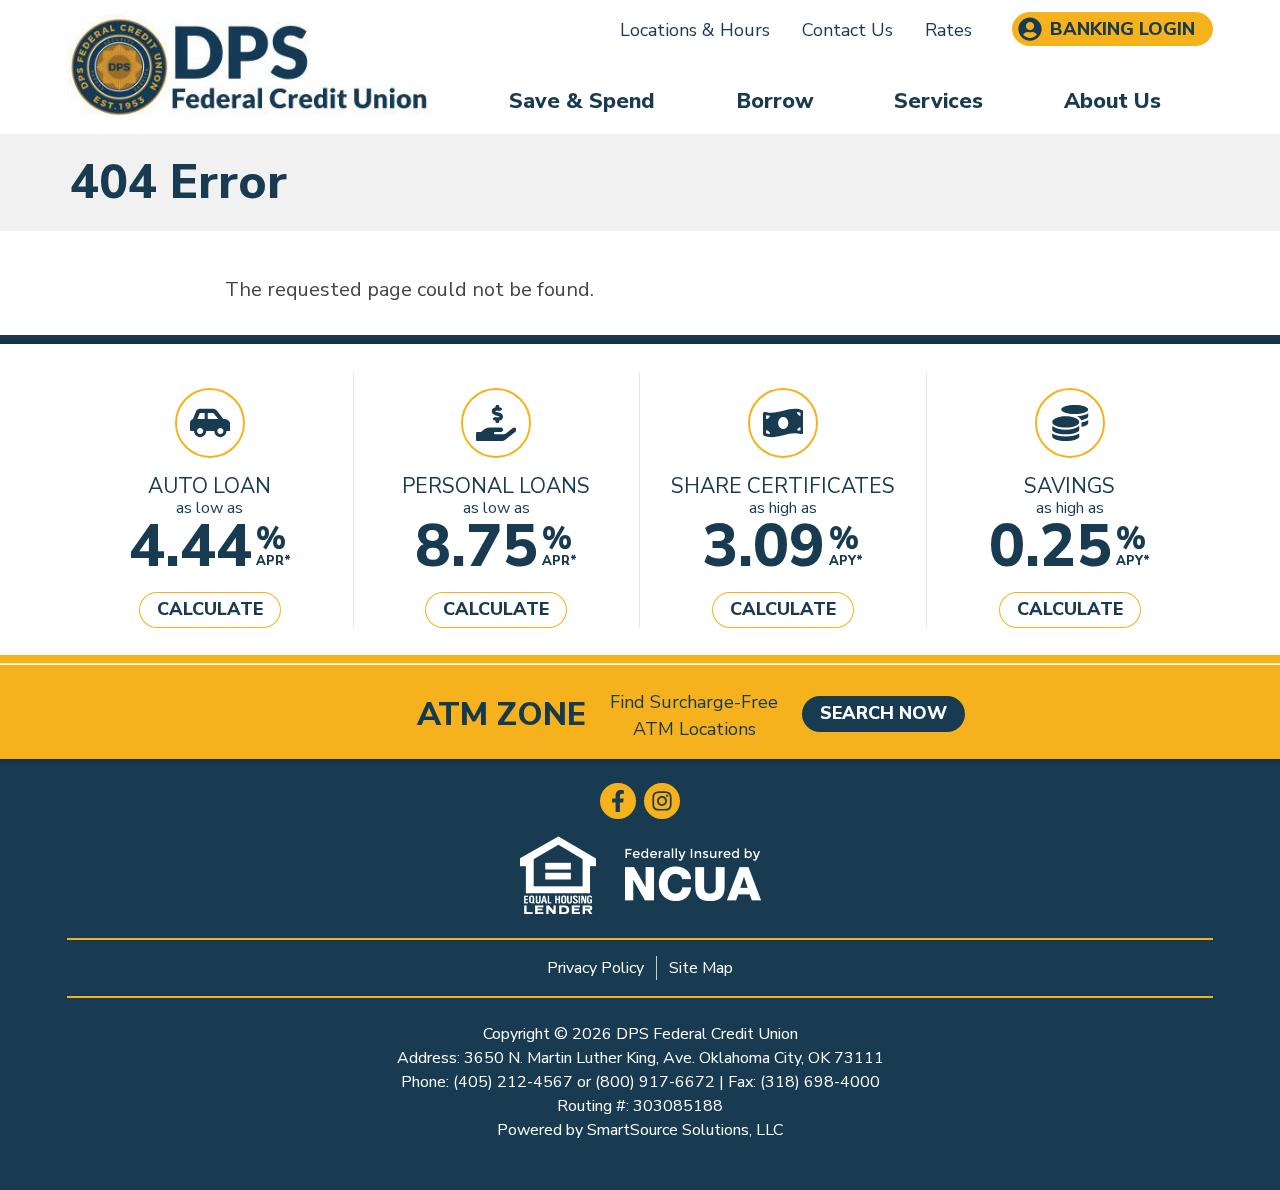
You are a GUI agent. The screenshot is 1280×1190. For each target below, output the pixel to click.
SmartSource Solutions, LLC (685, 1130)
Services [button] (938, 101)
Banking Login (1122, 29)
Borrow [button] (775, 101)
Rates (948, 30)
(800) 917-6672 (655, 1082)
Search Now (883, 713)
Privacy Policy (595, 968)
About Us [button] (1112, 101)
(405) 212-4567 (513, 1082)
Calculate (210, 609)
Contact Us (847, 30)
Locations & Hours (695, 30)
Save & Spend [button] (582, 101)
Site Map (701, 968)
